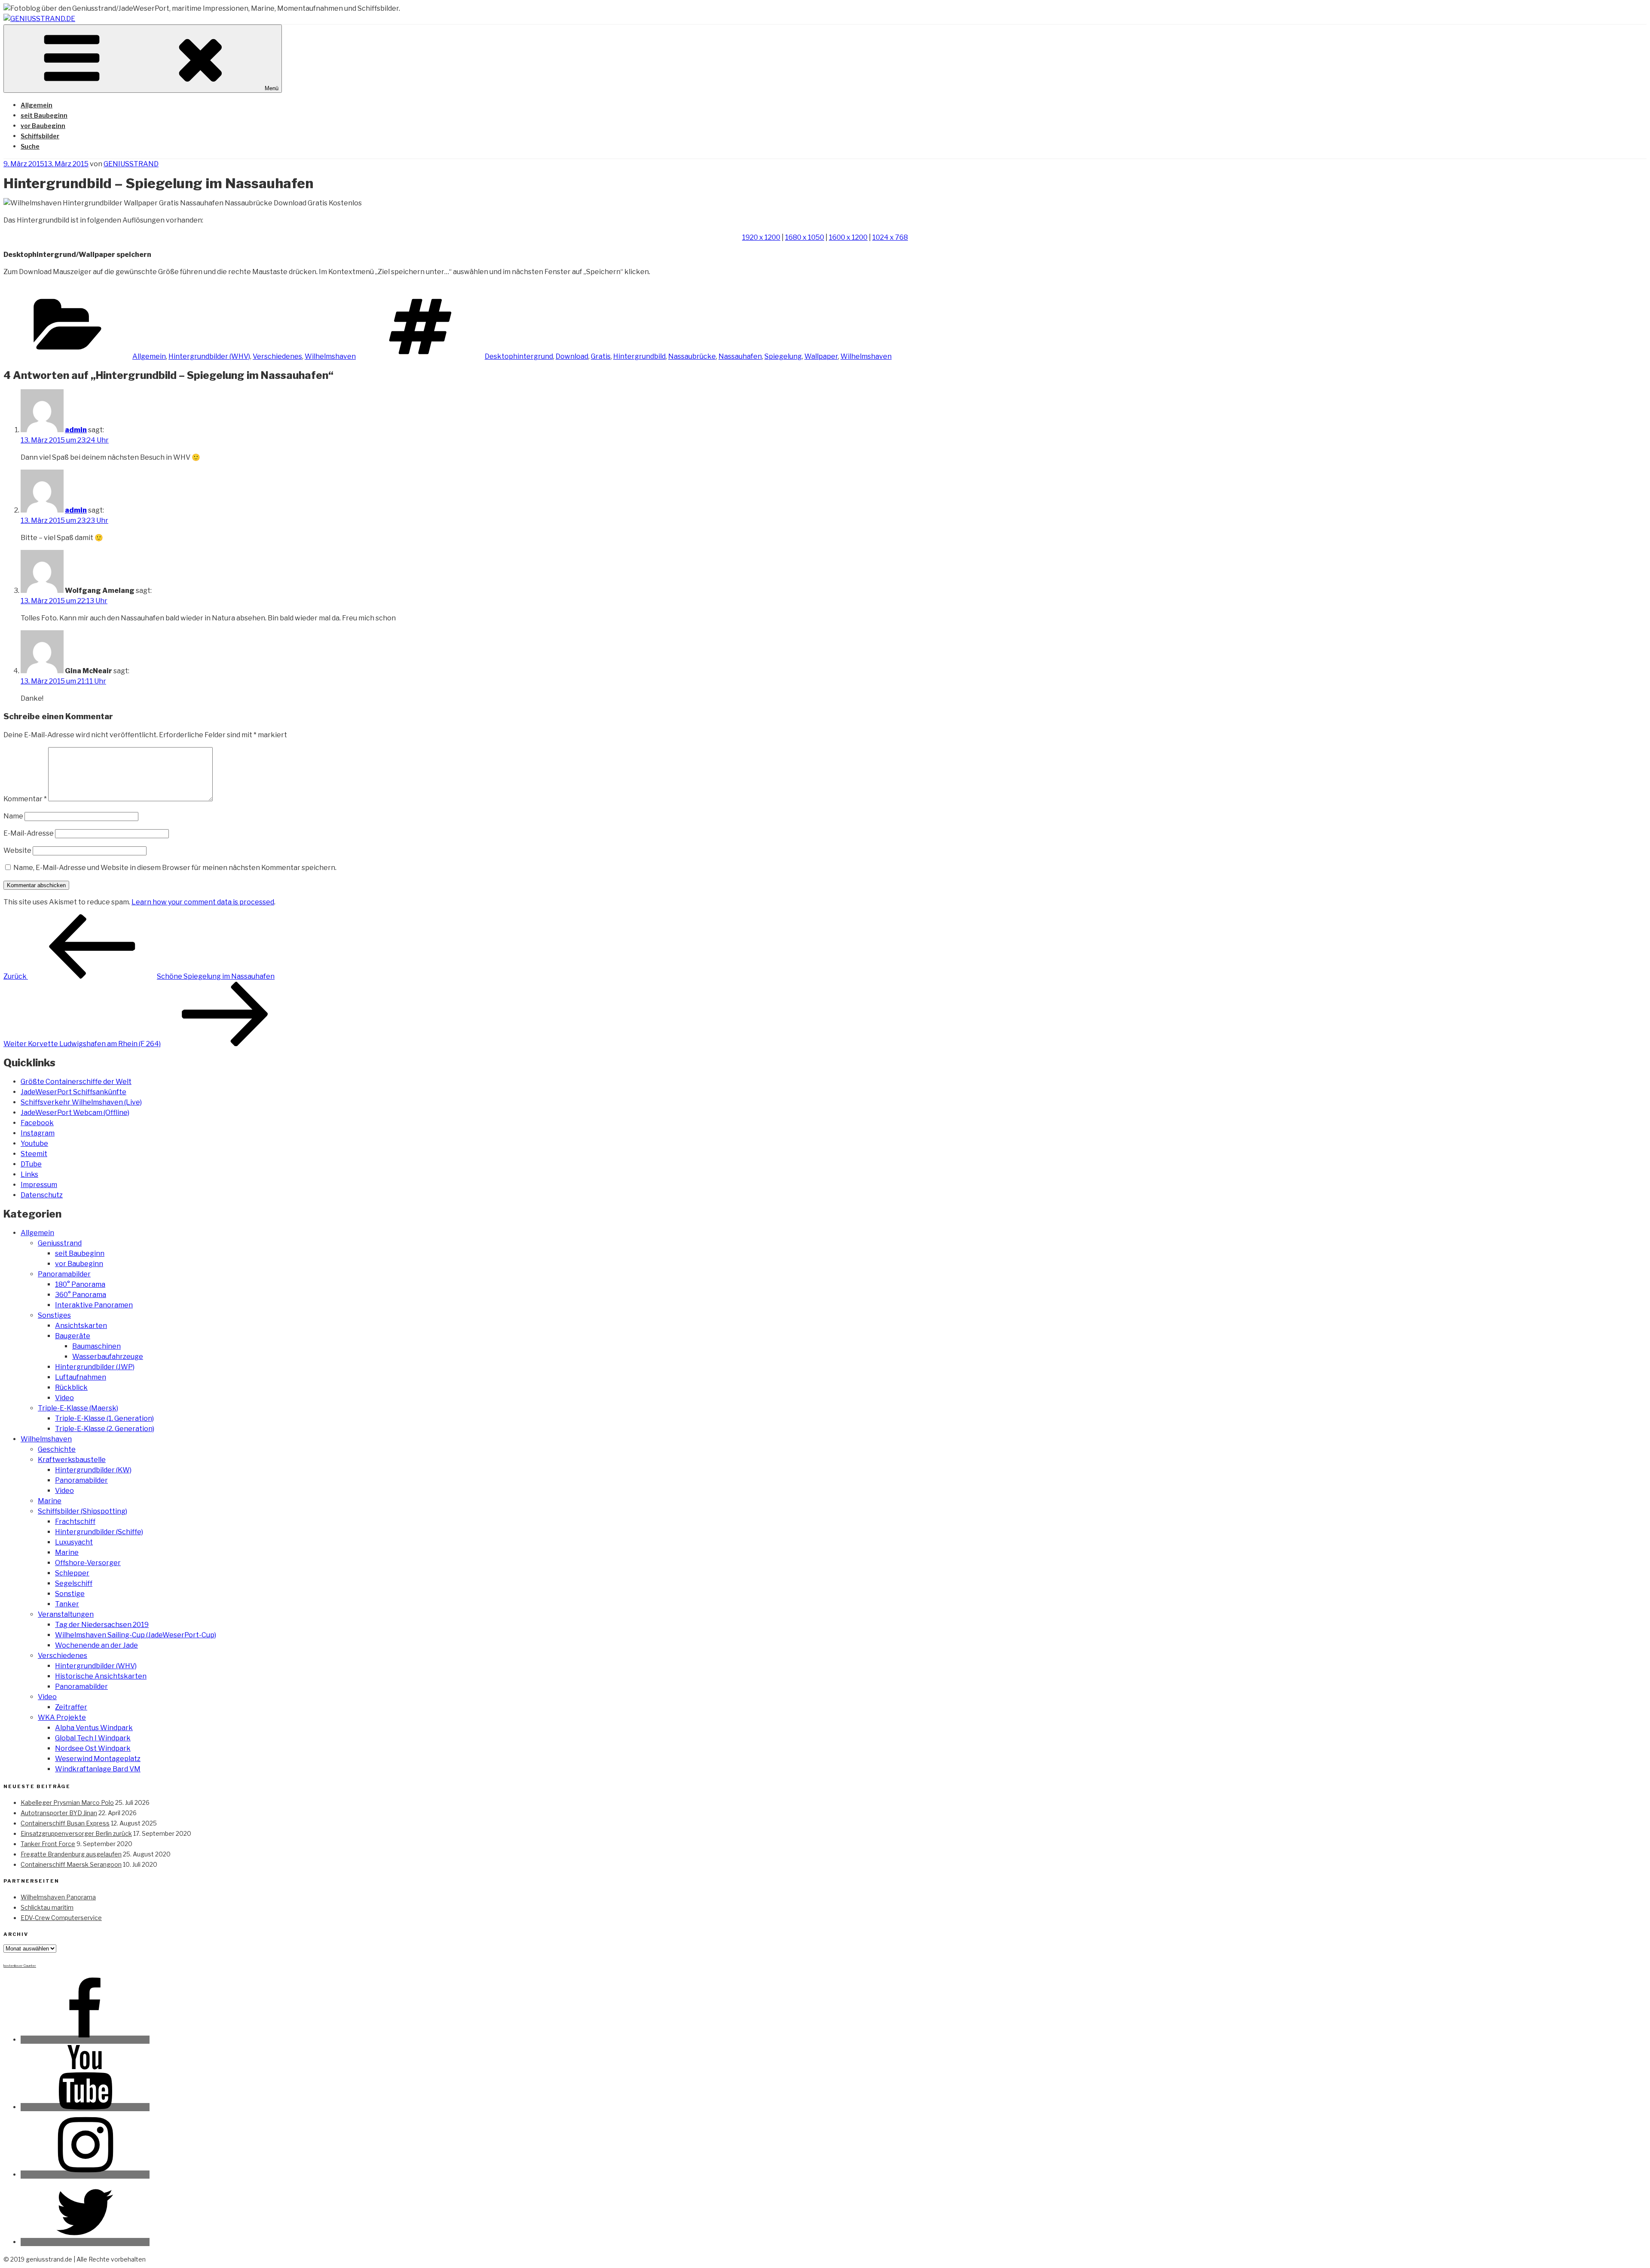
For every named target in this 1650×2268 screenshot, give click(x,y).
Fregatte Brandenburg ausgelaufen (71, 1854)
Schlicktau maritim (47, 1907)
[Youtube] (85, 2107)
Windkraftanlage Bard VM (98, 1769)
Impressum (39, 1185)
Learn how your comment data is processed (203, 902)
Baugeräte (73, 1336)
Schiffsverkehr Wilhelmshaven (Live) (81, 1102)
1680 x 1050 (805, 237)
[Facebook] (85, 2040)
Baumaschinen (96, 1346)
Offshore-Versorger (88, 1563)
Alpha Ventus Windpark (94, 1728)
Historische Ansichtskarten (101, 1676)
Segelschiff (74, 1583)
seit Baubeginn (44, 115)
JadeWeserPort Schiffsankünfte (73, 1092)
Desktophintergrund (519, 356)
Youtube (34, 1143)
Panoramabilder (64, 1274)
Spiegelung (783, 356)
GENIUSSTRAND (131, 164)
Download (572, 356)
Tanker (67, 1604)
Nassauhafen (740, 356)
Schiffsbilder (40, 136)
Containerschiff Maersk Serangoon (71, 1864)
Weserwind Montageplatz (98, 1759)
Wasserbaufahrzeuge (108, 1357)
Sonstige (70, 1594)
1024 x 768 (890, 237)
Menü (272, 88)
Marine (50, 1501)
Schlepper (72, 1573)
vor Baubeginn (43, 126)
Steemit (34, 1154)
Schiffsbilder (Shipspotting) (82, 1511)
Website (17, 850)
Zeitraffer (71, 1707)
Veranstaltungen (66, 1614)
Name (13, 816)
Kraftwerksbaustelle (72, 1460)
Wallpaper (821, 356)
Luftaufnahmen (81, 1377)
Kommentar (25, 799)
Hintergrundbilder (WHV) (209, 356)
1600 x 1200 (848, 237)
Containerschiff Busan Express (65, 1823)
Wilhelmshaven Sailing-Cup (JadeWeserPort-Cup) (136, 1635)
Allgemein (37, 105)
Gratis (601, 356)
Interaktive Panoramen (94, 1305)
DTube (31, 1164)
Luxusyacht (74, 1542)
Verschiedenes (277, 356)
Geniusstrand (60, 1243)
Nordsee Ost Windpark (93, 1748)
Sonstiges (54, 1315)
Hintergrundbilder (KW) (93, 1470)
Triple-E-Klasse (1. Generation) (104, 1418)
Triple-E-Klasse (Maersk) (78, 1408)
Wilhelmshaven (330, 356)
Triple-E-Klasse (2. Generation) (105, 1429)
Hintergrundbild (639, 356)
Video (64, 1398)
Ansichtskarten (81, 1326)
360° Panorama (81, 1295)
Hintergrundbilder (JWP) (95, 1367)
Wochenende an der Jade (96, 1645)
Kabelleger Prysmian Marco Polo (67, 1802)
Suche (30, 146)
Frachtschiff (75, 1522)
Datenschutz (42, 1195)
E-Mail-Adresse (29, 833)
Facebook (37, 1123)
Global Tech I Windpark (93, 1738)
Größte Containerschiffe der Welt (76, 1082)
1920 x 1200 (761, 237)
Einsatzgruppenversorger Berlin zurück (76, 1833)
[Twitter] (85, 2242)
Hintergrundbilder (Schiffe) (99, 1532)
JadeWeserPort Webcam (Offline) (75, 1113)
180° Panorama (80, 1284)
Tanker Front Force (48, 1844)
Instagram (38, 1133)
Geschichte (57, 1449)
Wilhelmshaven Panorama (58, 1897)
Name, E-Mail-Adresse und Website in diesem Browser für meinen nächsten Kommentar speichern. (175, 868)
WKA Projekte (62, 1717)
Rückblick (71, 1387)
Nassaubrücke (692, 356)
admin (76, 430)
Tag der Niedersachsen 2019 (102, 1625)
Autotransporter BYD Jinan (59, 1813)
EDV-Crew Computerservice (61, 1918)
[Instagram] (85, 2175)
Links (29, 1174)
